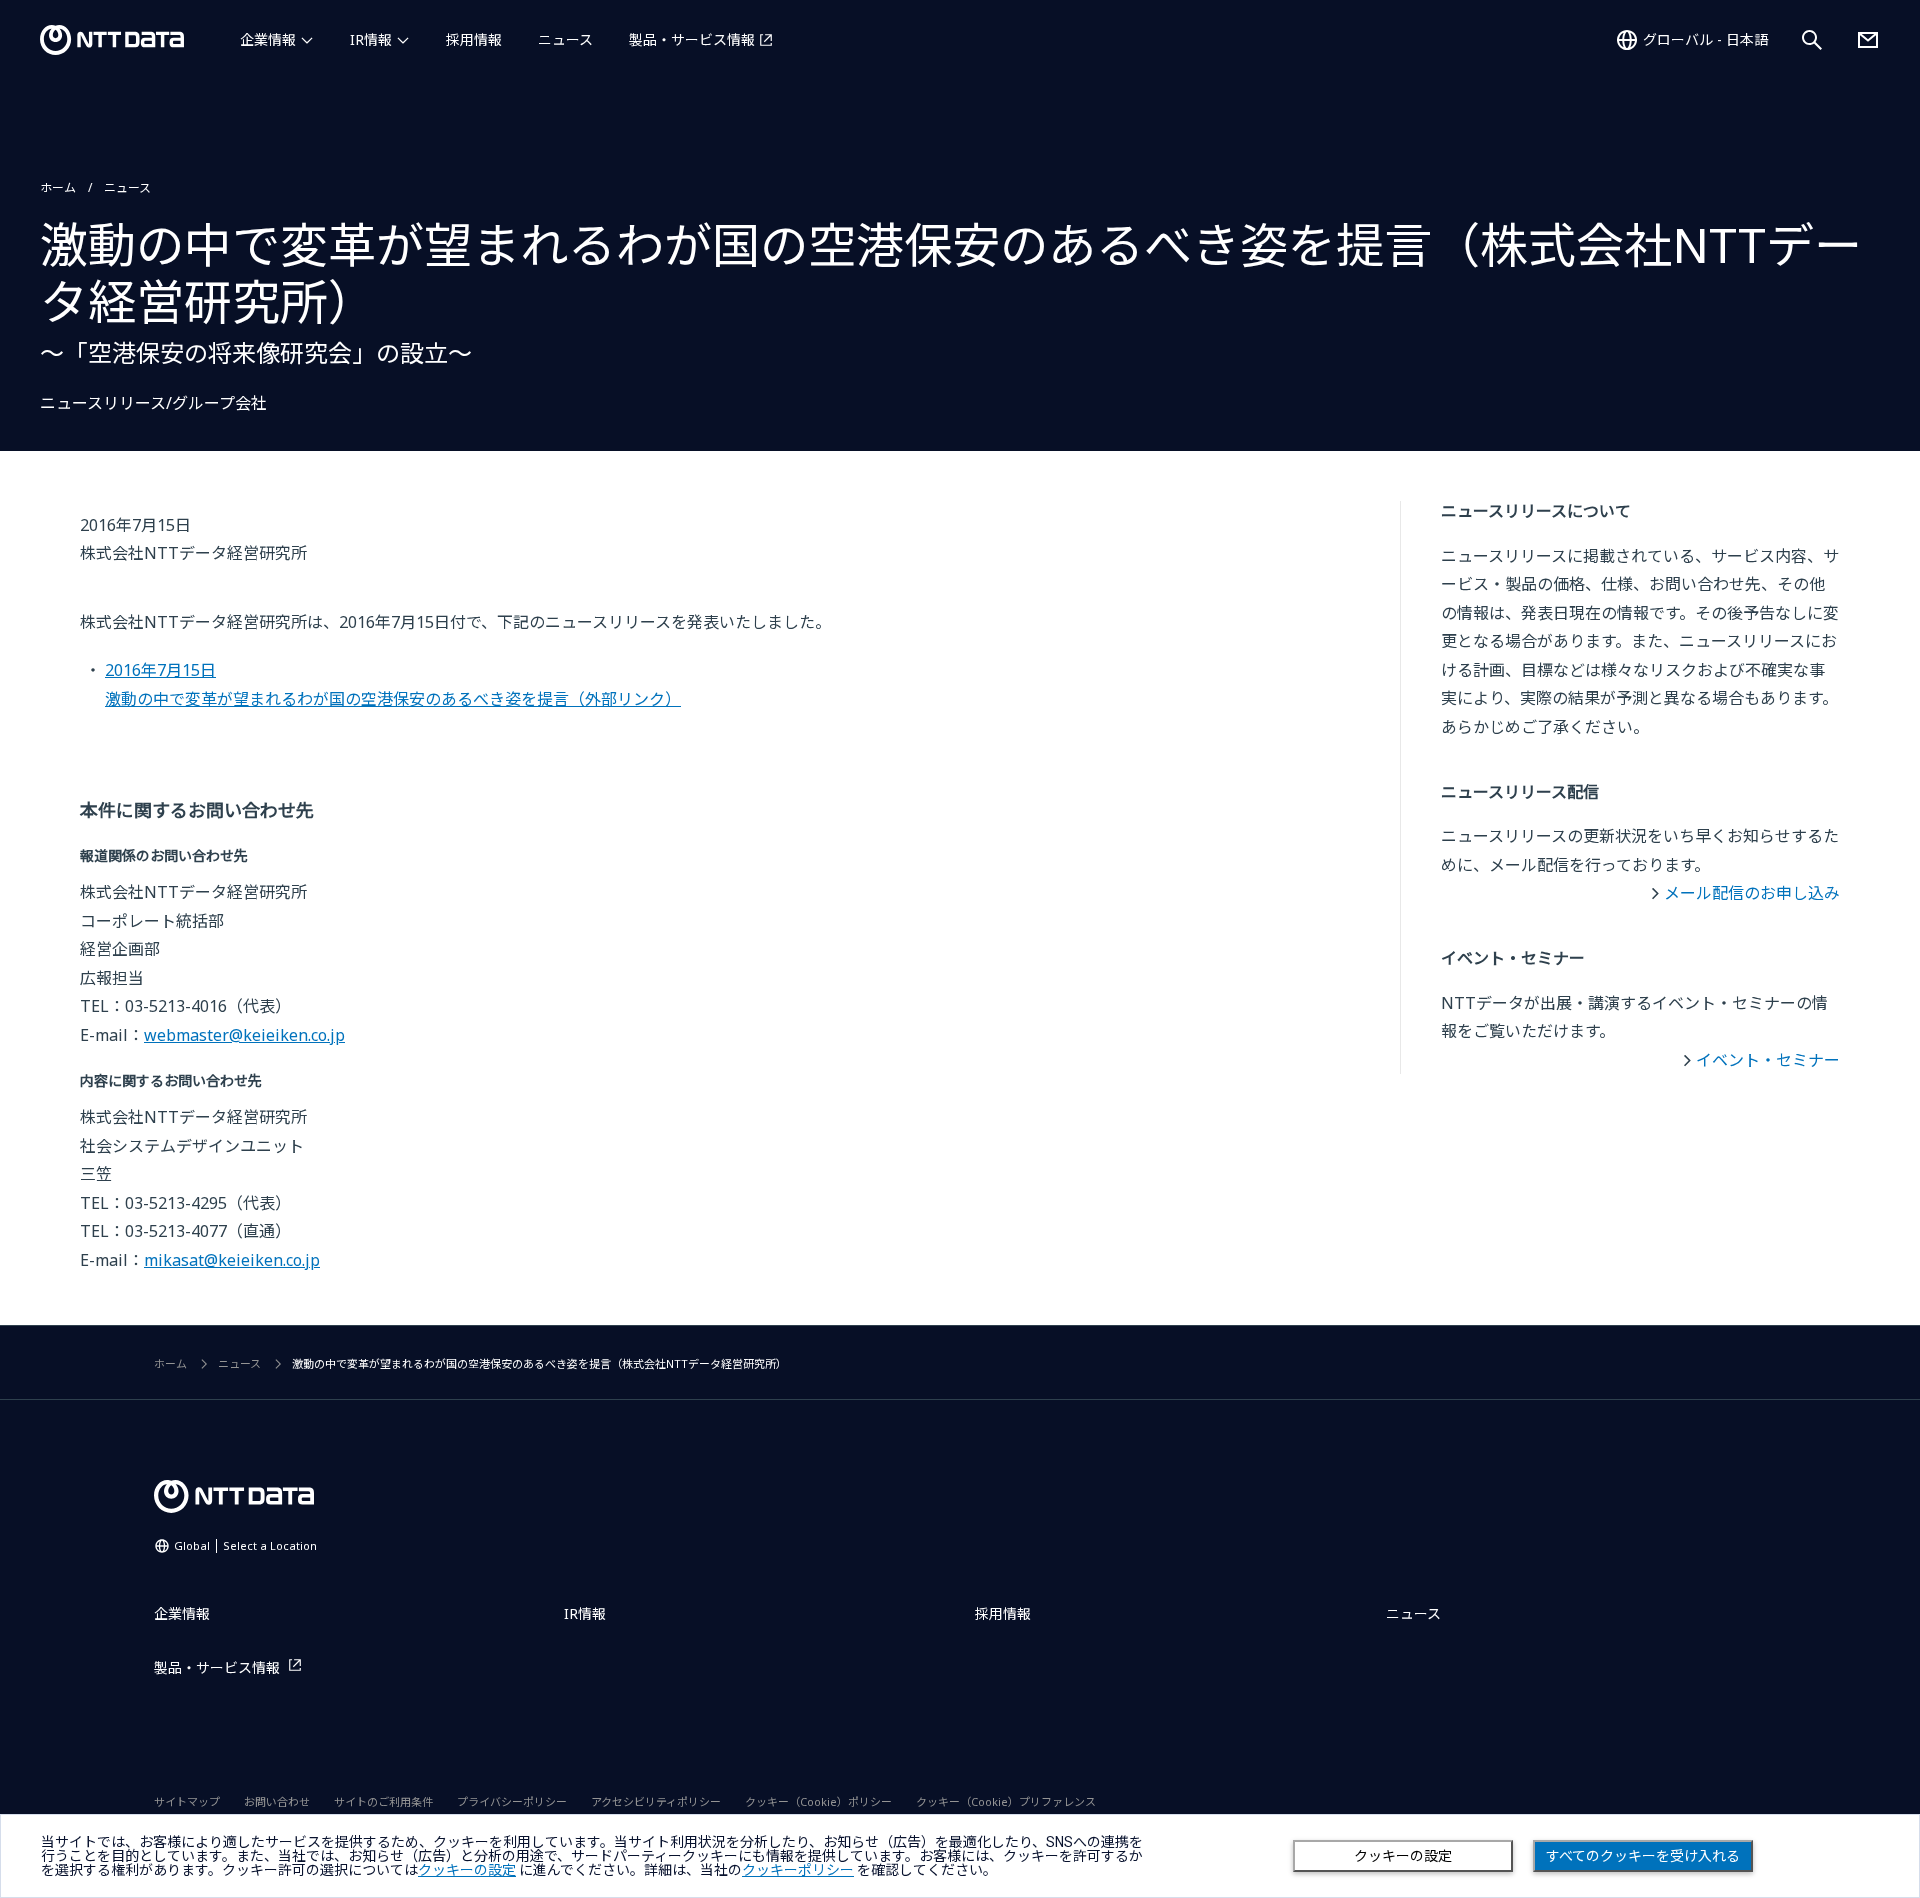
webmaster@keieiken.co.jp (244, 1035)
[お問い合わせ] (1868, 40)
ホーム (58, 187)
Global (245, 1545)
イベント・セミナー (1768, 1060)
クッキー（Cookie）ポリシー (818, 1801)
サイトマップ (187, 1801)
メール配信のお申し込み (1752, 893)
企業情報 (268, 39)
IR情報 (371, 39)
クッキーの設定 (1403, 1856)
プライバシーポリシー (512, 1801)
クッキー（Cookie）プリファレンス (1006, 1801)
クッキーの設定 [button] (467, 1870)
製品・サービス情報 (692, 39)
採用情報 (474, 39)
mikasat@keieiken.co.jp (232, 1260)
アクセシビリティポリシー (656, 1801)
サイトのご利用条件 (383, 1801)
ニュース (565, 39)
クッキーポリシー (798, 1870)
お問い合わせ (277, 1801)
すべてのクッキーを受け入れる (1643, 1856)
